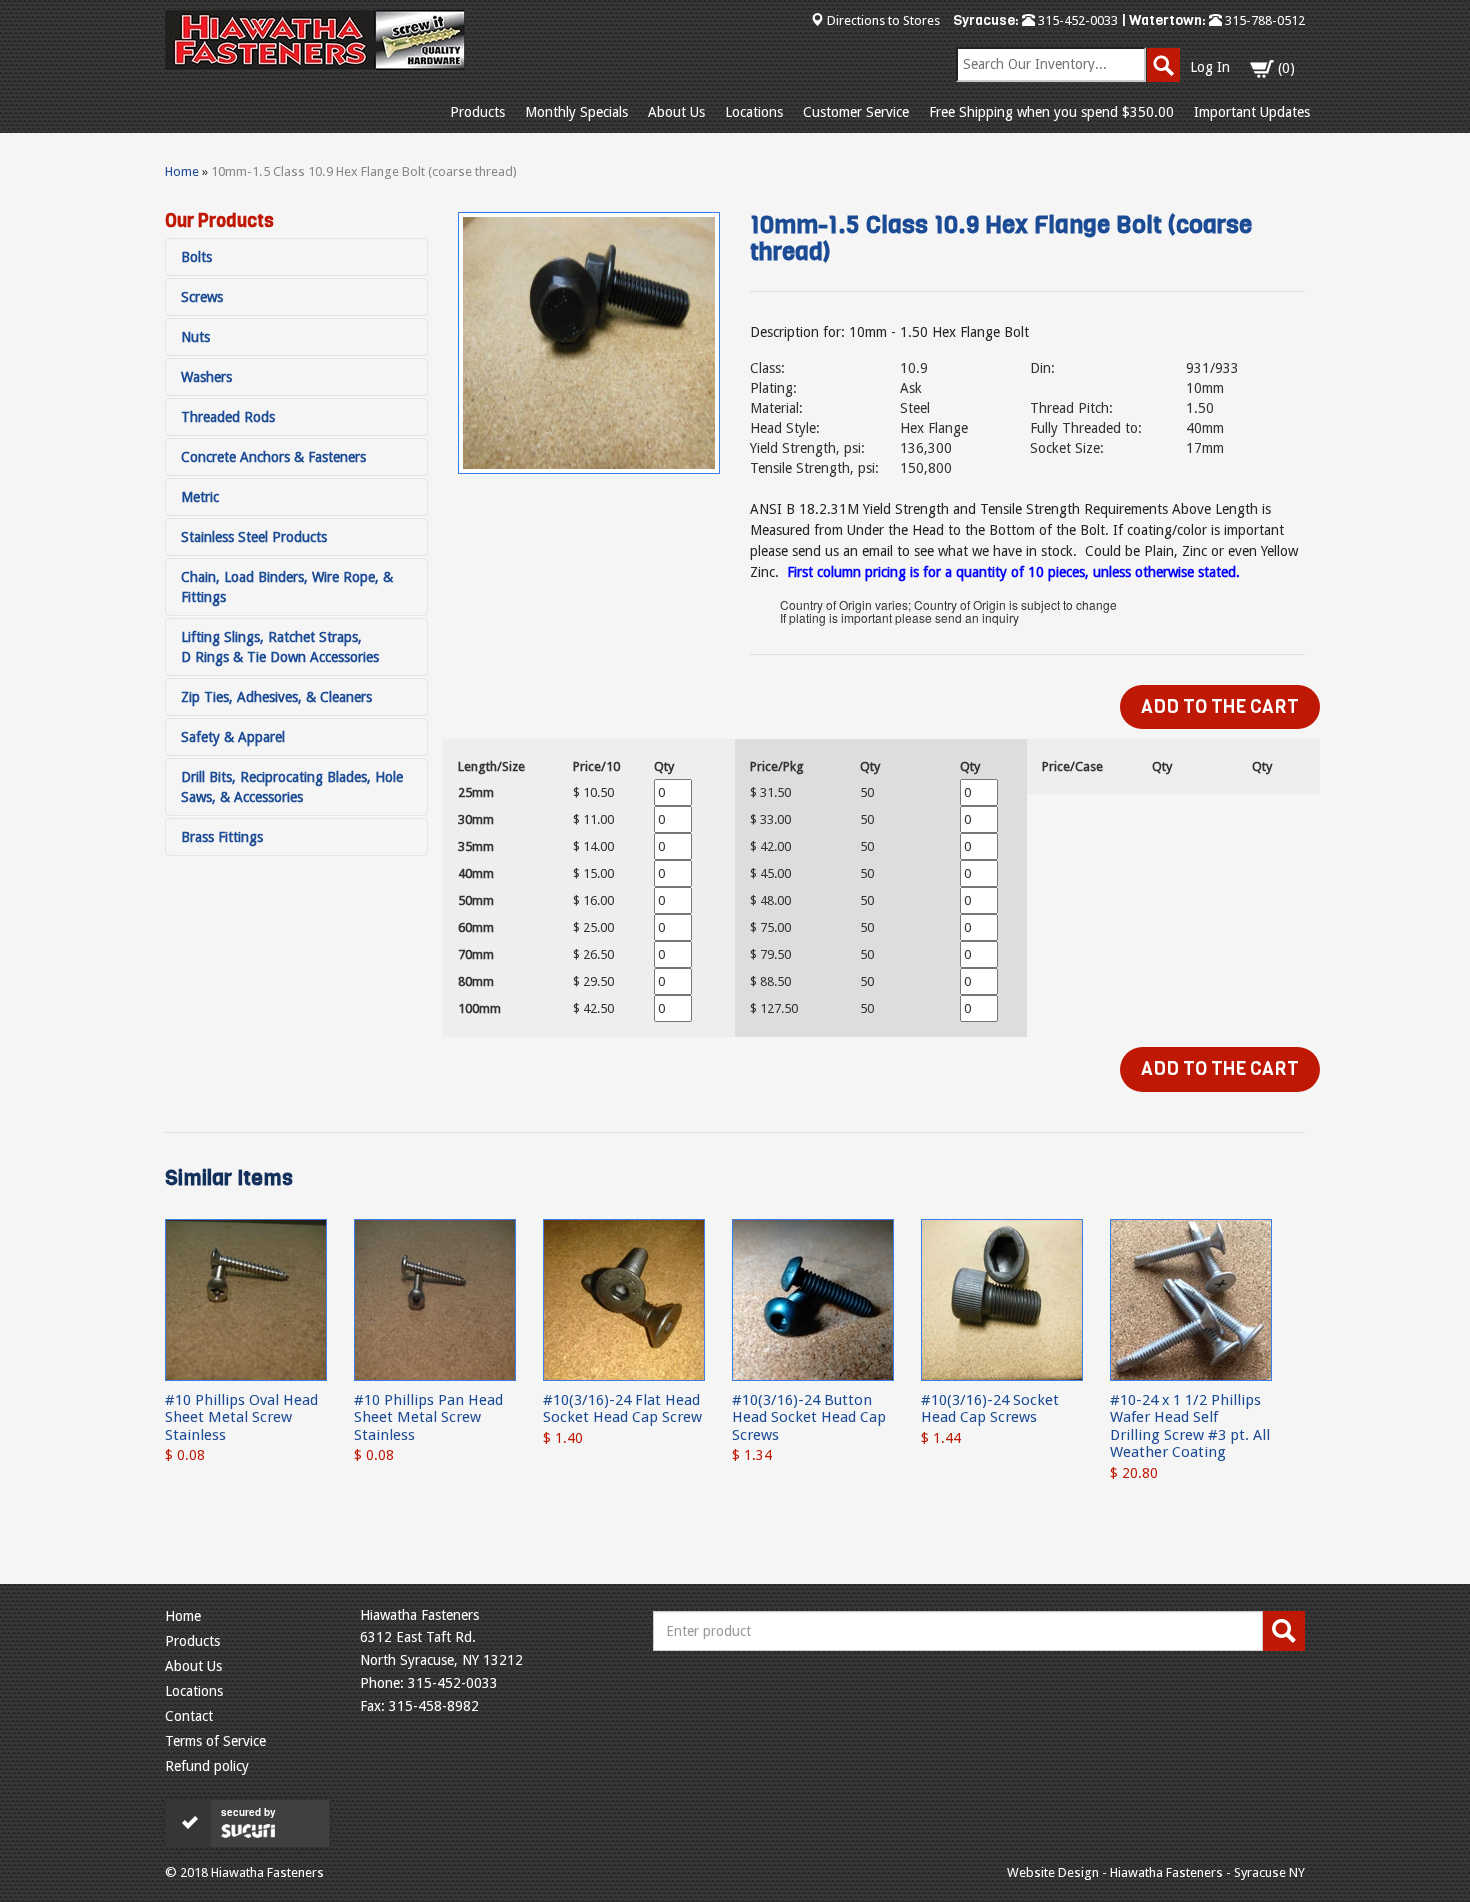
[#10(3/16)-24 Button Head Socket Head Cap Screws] (813, 1299)
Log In (1210, 67)
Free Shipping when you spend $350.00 (1051, 112)
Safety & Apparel (233, 737)
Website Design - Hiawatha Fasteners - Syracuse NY (1156, 1872)
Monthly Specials (576, 112)
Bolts (196, 257)
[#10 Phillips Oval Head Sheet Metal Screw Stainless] (246, 1299)
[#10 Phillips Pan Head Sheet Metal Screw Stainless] (435, 1299)
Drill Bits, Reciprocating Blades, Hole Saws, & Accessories (292, 787)
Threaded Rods (228, 417)
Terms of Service (215, 1741)
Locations (754, 112)
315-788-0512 (1263, 20)
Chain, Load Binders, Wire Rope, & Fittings (287, 587)
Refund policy (207, 1766)
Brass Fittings (222, 837)
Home (182, 171)
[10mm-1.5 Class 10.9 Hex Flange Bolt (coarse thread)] (589, 343)
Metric (200, 497)
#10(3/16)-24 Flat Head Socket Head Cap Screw (622, 1408)
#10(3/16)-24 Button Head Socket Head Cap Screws (809, 1417)
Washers (206, 377)
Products (477, 112)
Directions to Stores (883, 20)
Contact (189, 1716)
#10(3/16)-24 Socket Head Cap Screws (990, 1408)
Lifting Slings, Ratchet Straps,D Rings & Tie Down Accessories (280, 647)
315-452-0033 (1076, 20)
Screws (202, 297)
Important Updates (1252, 112)
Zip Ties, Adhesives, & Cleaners (276, 697)
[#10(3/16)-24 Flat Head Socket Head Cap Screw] (624, 1299)
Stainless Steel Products (254, 537)
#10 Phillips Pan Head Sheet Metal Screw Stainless (428, 1417)
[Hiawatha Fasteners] (315, 40)
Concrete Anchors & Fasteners (273, 457)
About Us (676, 112)
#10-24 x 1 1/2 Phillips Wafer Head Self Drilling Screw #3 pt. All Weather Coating (1190, 1426)
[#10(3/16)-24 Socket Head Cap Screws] (1002, 1299)
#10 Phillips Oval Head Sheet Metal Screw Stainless (241, 1417)
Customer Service (856, 112)
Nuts (195, 337)
